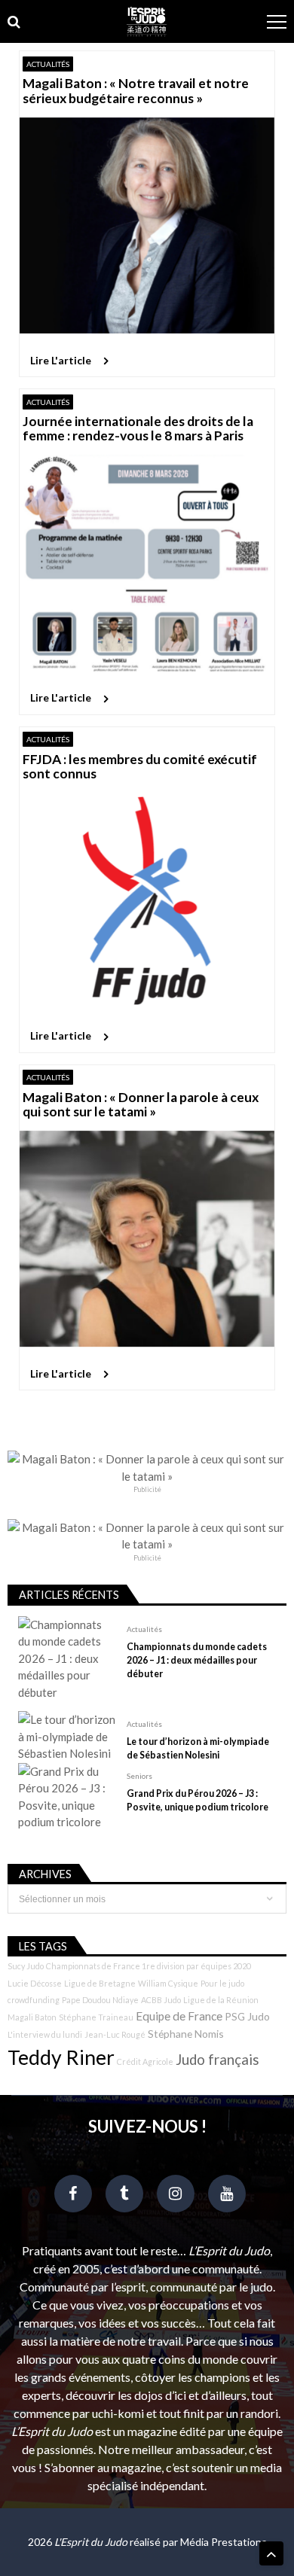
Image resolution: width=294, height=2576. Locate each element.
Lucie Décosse (35, 1983)
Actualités (48, 64)
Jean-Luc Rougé (115, 2034)
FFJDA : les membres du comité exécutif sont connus (140, 767)
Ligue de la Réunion (221, 2000)
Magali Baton (32, 2017)
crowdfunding (34, 2000)
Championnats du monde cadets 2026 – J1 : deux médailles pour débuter (197, 1660)
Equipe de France (179, 2016)
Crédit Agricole (145, 2061)
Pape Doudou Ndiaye (100, 2000)
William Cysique (168, 1983)
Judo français (217, 2060)
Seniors (139, 1776)
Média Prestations (224, 2542)
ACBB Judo (161, 2000)
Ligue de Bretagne (100, 1983)
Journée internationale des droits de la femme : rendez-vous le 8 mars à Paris (138, 429)
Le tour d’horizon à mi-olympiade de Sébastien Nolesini (198, 1748)
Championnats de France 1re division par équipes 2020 (149, 1966)
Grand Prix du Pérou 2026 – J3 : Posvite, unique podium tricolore (198, 1800)
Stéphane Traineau (96, 2017)
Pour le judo (222, 1983)
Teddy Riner (61, 2057)
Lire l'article (61, 360)
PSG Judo (247, 2016)
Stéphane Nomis (186, 2034)
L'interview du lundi (45, 2034)
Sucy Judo (26, 1966)
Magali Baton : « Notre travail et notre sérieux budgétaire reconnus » (136, 91)
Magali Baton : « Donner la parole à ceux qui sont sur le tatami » (141, 1105)
